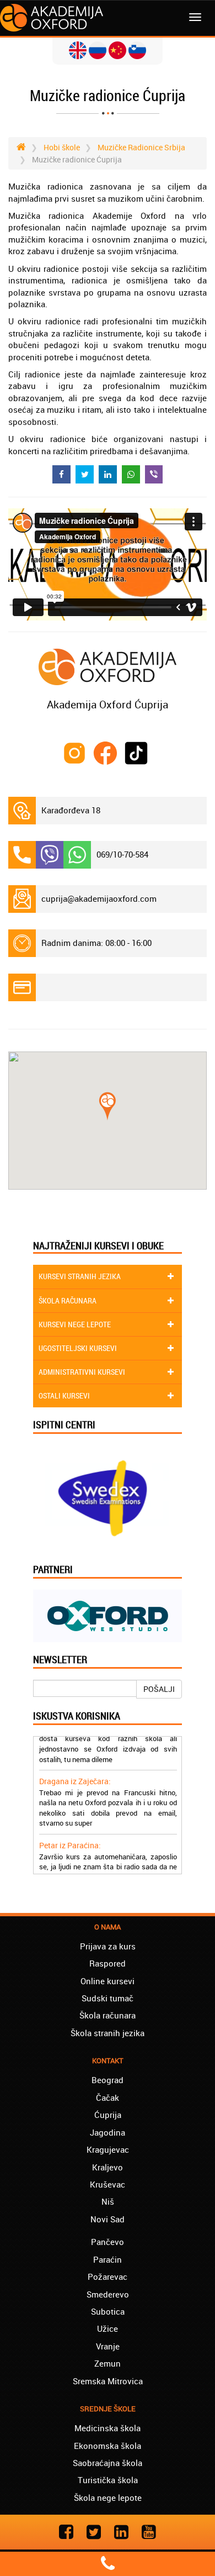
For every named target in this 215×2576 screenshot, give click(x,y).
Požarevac (108, 2277)
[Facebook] (66, 2532)
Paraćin (108, 2259)
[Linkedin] (121, 2532)
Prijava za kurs (108, 1946)
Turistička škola (108, 2480)
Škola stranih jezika (108, 2033)
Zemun (108, 2363)
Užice (108, 2328)
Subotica (108, 2311)
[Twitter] (94, 2532)
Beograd (108, 2080)
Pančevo (108, 2242)
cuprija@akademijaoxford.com (99, 898)
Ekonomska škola (108, 2446)
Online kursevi (108, 1981)
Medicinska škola (108, 2428)
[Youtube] (149, 2532)
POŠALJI (159, 1689)
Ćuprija (108, 2115)
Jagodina (108, 2132)
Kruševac (108, 2184)
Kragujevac (108, 2149)
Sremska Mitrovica (108, 2381)
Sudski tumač (108, 1998)
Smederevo (108, 2294)
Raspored (108, 1963)
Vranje (108, 2346)
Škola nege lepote (108, 2498)
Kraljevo (108, 2167)
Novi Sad (108, 2219)
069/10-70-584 (122, 854)
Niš (108, 2201)
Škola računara (108, 2015)
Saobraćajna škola (108, 2463)
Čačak (108, 2097)
